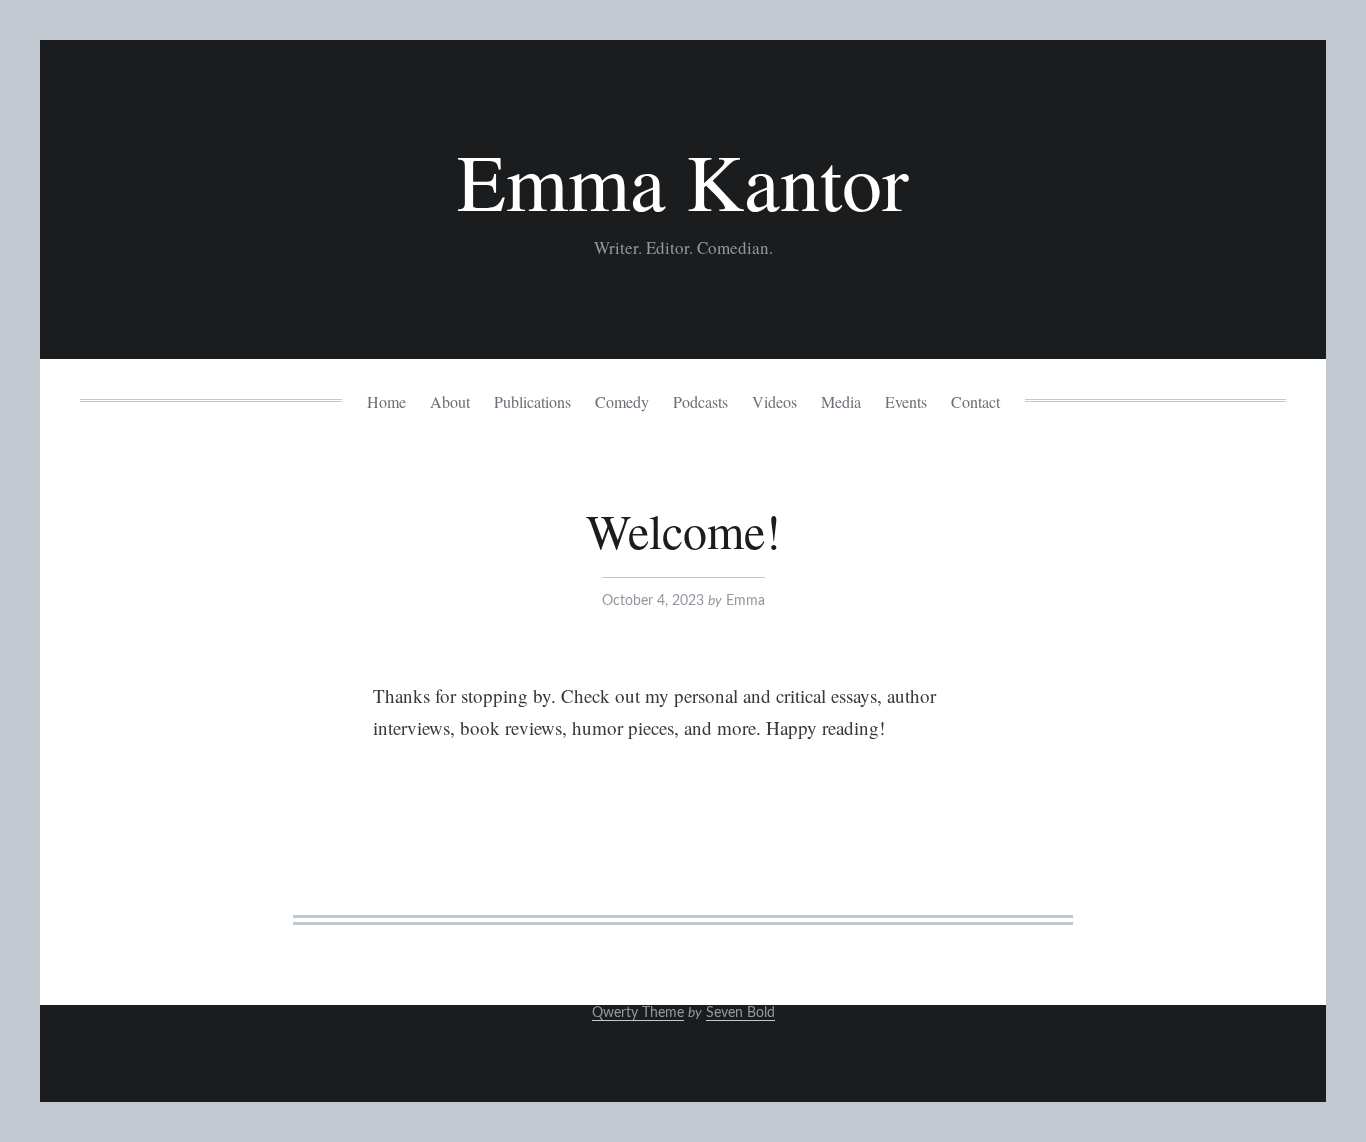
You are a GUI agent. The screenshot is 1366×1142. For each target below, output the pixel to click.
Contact (975, 401)
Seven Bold (740, 1013)
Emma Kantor (683, 180)
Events (906, 401)
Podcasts (700, 401)
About (450, 401)
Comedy (622, 401)
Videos (774, 401)
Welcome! (683, 530)
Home (386, 401)
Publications (532, 401)
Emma (745, 601)
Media (841, 401)
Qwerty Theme (638, 1013)
